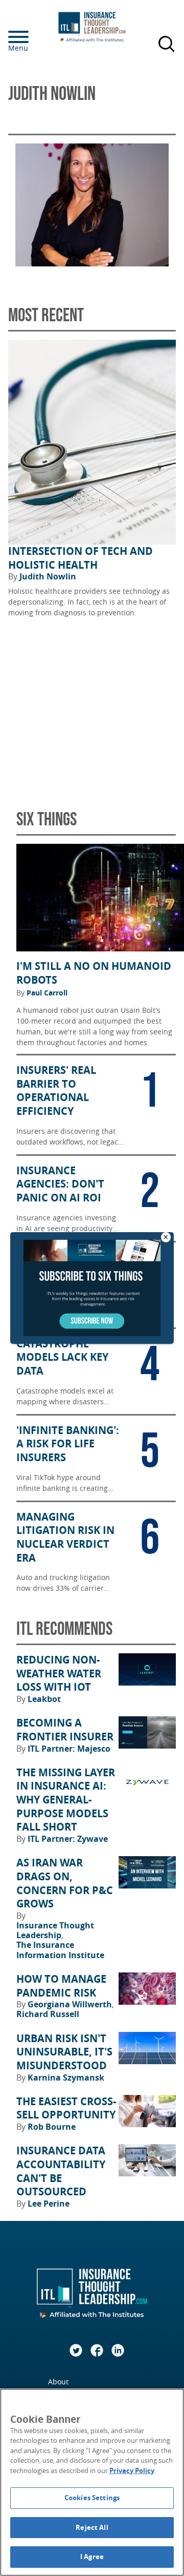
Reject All (92, 2527)
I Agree (92, 2557)
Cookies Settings (92, 2498)
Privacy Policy (132, 2470)
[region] (92, 2482)
